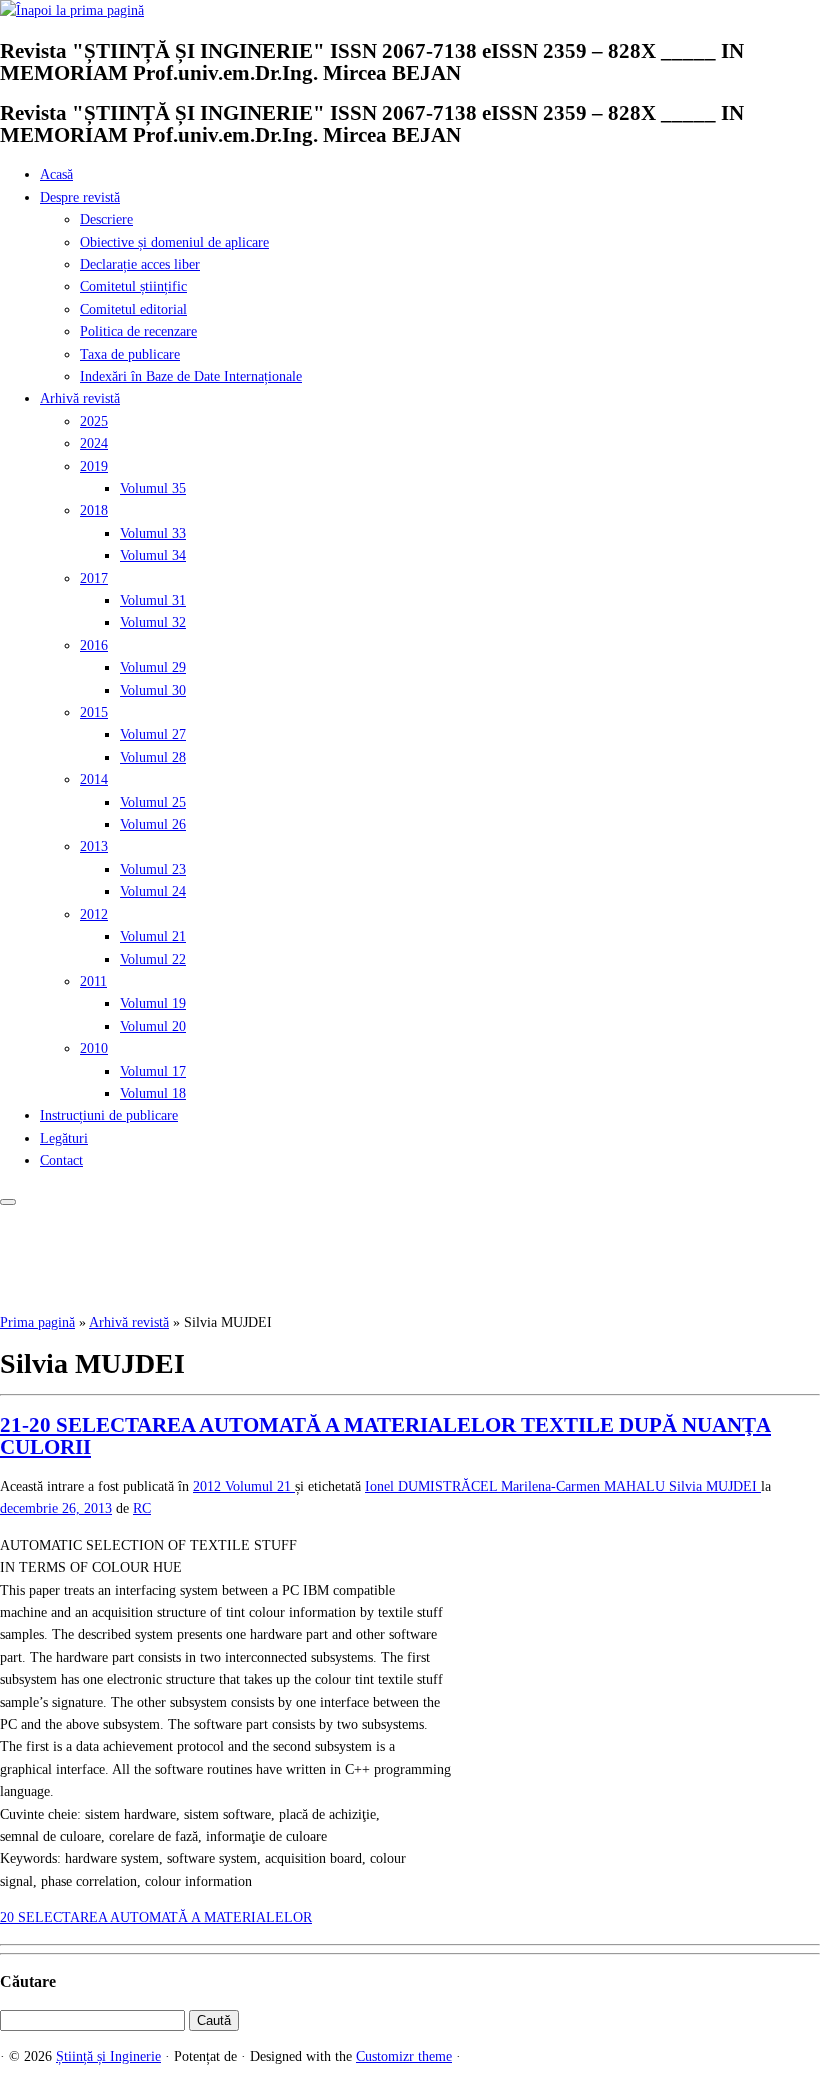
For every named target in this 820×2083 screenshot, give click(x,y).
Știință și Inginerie (108, 2056)
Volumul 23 (153, 869)
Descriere (106, 219)
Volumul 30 (153, 690)
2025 (94, 421)
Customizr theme (404, 2056)
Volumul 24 (153, 891)
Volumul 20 (153, 1026)
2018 (94, 510)
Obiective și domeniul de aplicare (174, 242)
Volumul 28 (153, 757)
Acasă (56, 174)
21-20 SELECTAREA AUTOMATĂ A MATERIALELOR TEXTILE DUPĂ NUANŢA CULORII (385, 1436)
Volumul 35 (153, 488)
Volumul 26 (153, 824)
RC (142, 1508)
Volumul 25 (153, 802)
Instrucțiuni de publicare (109, 1115)
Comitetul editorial (133, 309)
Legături (64, 1138)
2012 (94, 914)
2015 (94, 712)
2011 (93, 981)
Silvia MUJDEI (715, 1486)
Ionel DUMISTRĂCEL (433, 1486)
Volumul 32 (153, 622)
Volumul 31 (153, 600)
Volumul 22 (153, 959)
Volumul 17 (153, 1071)
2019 (94, 466)
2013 (94, 846)
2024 (94, 443)
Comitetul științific (133, 286)
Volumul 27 (153, 734)
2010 (94, 1048)
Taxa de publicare (130, 354)
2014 (94, 779)
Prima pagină (37, 1322)
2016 (94, 645)
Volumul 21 (153, 936)
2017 (94, 578)
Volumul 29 (153, 667)
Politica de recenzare (138, 331)
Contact (61, 1160)
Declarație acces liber (140, 264)
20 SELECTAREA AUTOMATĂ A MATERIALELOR (156, 1917)
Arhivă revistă (80, 398)
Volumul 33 (153, 533)
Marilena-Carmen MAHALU (585, 1486)
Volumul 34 (153, 555)
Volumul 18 (153, 1093)
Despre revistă (80, 197)
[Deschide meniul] (8, 1202)
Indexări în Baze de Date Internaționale (191, 376)
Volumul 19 (153, 1003)
